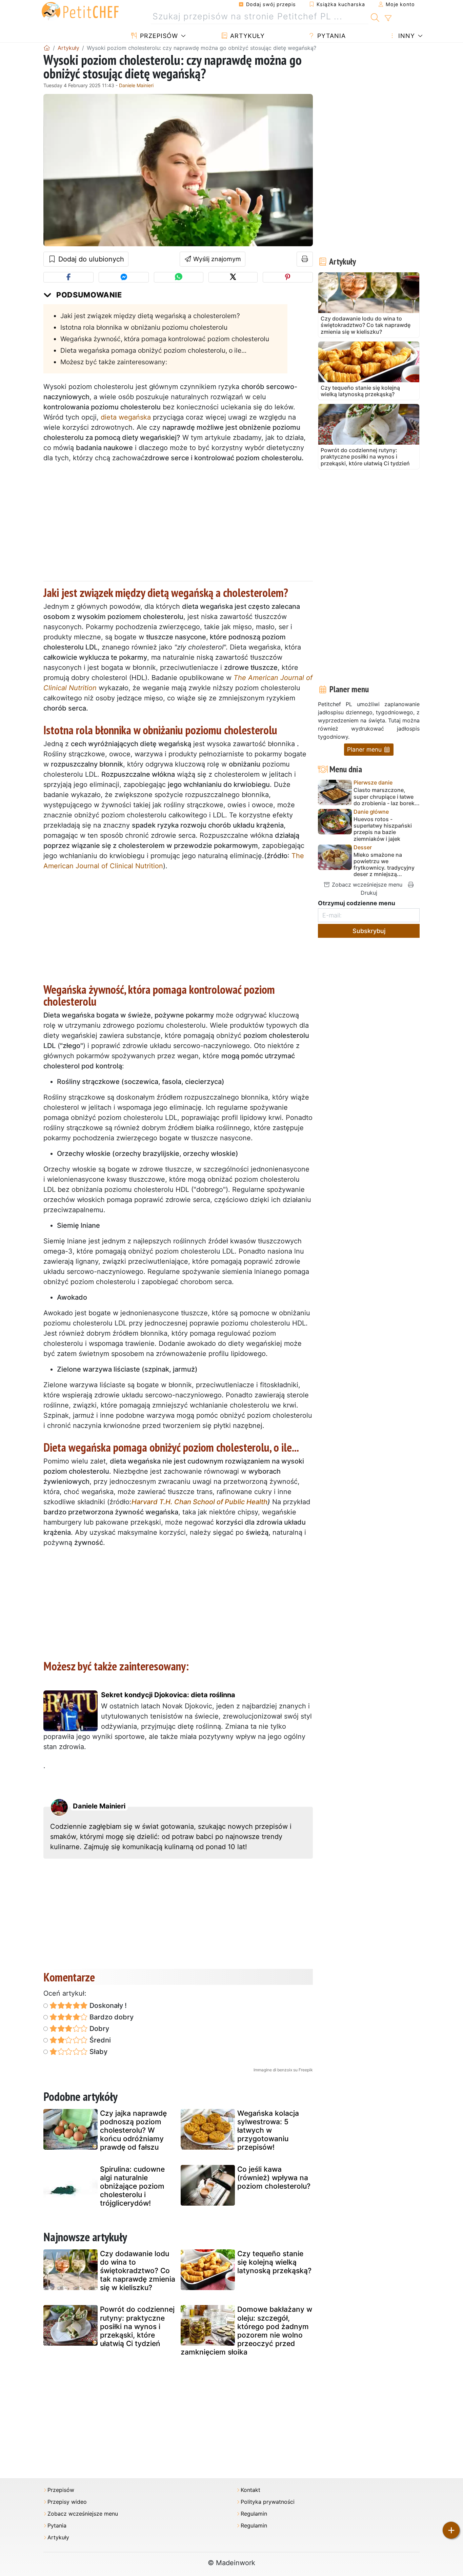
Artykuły (246, 36)
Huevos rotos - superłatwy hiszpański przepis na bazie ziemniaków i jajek (383, 829)
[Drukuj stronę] (305, 259)
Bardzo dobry (111, 2017)
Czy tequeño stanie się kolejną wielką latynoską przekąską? (274, 2262)
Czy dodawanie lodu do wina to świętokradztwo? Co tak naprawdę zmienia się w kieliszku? (138, 2271)
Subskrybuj (369, 931)
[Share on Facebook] (68, 277)
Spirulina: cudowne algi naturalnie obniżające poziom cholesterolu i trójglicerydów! (132, 2186)
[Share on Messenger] (124, 277)
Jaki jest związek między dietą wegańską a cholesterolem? (150, 316)
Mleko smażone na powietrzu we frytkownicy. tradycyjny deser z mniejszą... (384, 865)
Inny (406, 36)
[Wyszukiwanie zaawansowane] (388, 18)
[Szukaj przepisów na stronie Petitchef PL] (375, 17)
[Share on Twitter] (233, 277)
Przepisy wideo (67, 2502)
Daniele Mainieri (136, 85)
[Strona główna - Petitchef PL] (47, 48)
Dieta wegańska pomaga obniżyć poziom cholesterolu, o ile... (153, 350)
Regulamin (254, 2514)
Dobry (98, 2029)
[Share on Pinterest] (288, 277)
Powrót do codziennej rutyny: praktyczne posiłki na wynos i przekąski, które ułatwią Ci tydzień (137, 2326)
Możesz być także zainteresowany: (114, 362)
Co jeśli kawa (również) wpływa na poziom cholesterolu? (274, 2178)
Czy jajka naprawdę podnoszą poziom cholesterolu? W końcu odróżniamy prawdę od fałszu (133, 2130)
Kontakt (250, 2490)
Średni (99, 2040)
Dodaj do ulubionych (90, 259)
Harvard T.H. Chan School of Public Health (199, 1502)
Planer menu (365, 749)
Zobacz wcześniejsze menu (366, 885)
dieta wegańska (126, 417)
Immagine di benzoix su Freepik (283, 2070)
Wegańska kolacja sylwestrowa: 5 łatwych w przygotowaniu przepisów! (268, 2130)
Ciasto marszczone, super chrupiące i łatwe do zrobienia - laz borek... (387, 797)
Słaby (98, 2052)
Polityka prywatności (268, 2502)
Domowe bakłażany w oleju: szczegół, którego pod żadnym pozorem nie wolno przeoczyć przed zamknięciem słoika (246, 2331)
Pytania (330, 36)
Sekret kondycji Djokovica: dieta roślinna (168, 1695)
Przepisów (158, 36)
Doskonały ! (107, 2006)
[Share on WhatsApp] (178, 277)
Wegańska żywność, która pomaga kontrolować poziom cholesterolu (165, 339)
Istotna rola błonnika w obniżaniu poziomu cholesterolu (144, 327)
